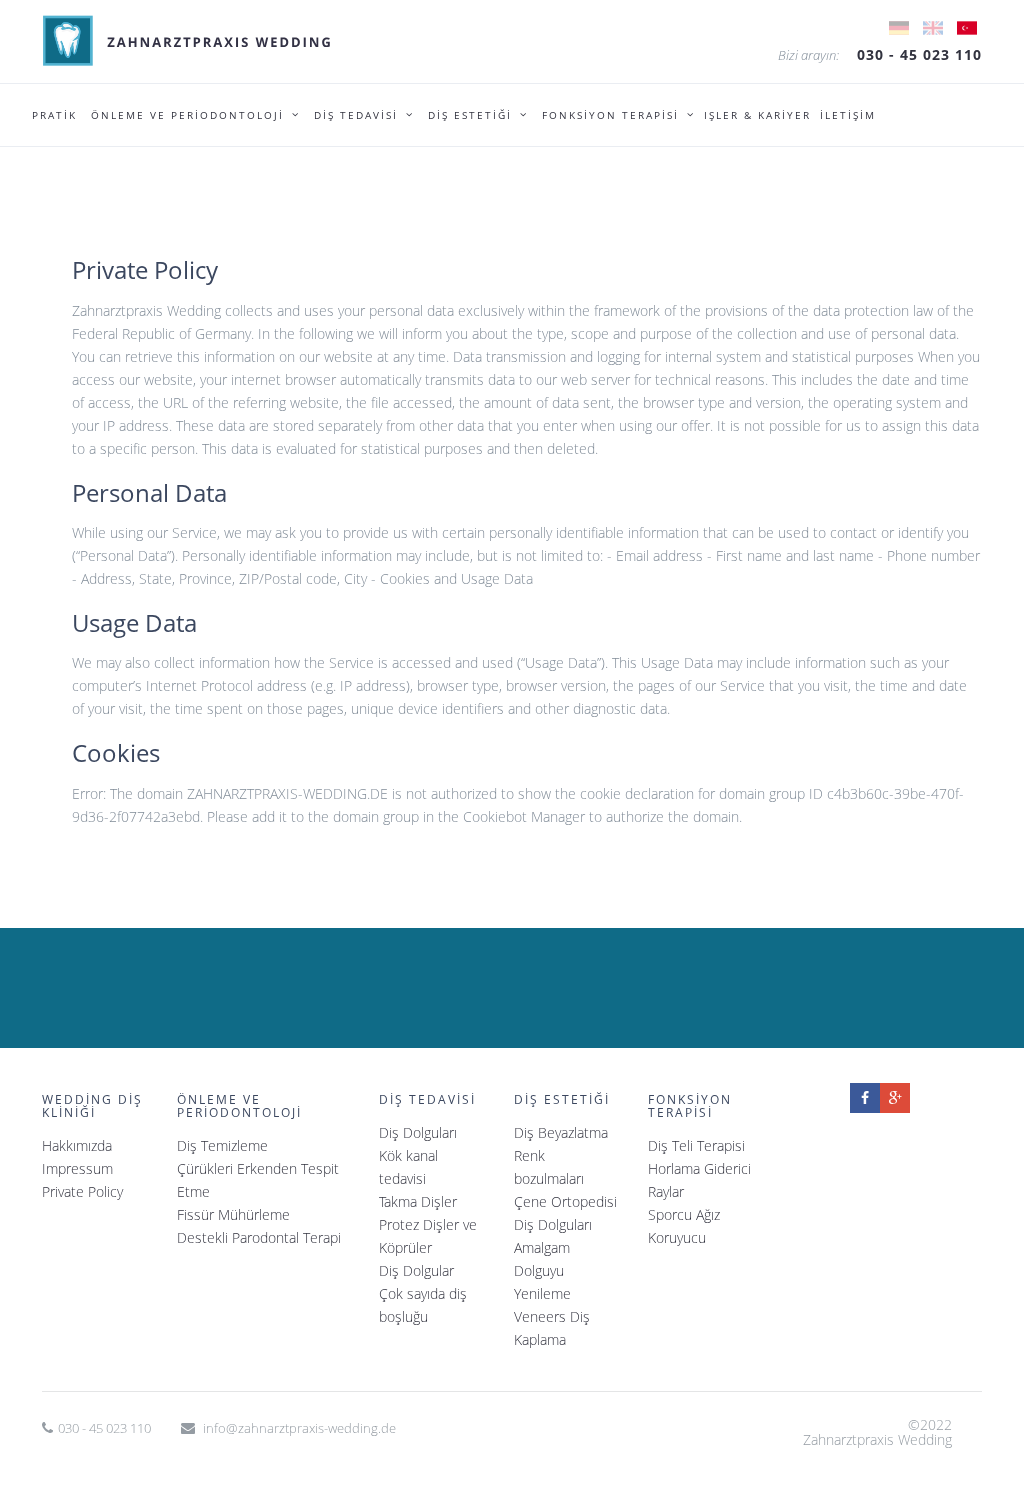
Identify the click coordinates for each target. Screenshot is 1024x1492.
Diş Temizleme (222, 1145)
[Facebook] (865, 1098)
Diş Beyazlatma (561, 1132)
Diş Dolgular (416, 1270)
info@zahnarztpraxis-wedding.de (299, 1428)
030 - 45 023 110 (919, 54)
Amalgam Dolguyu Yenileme (542, 1270)
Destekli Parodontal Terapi (259, 1237)
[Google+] (895, 1098)
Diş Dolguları (418, 1132)
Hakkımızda (77, 1145)
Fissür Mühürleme (233, 1214)
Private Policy (82, 1191)
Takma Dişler (418, 1201)
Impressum (77, 1168)
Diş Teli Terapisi (696, 1145)
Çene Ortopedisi (565, 1201)
